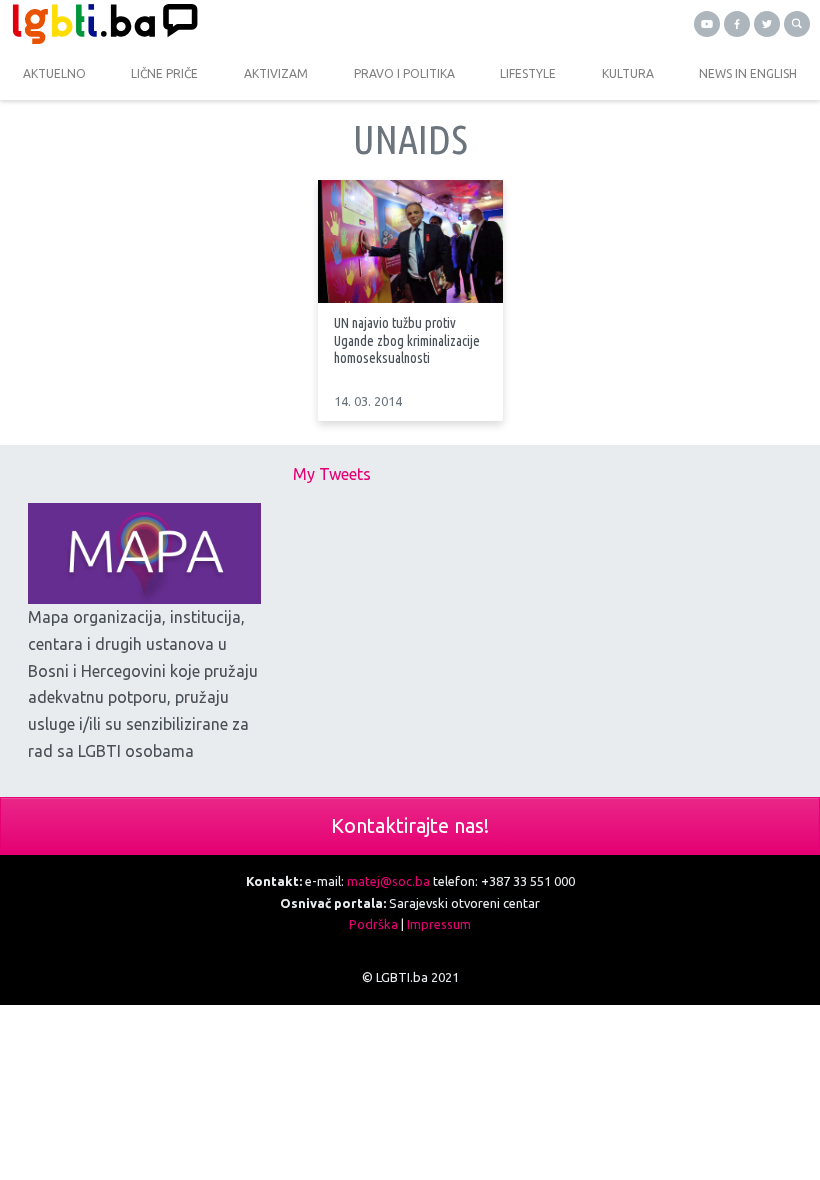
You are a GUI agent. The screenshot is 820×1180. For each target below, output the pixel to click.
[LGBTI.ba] (205, 24)
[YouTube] (707, 24)
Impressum (439, 924)
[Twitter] (767, 24)
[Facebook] (737, 24)
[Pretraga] (797, 24)
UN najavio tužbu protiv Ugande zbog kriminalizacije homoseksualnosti (407, 340)
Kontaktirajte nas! (410, 825)
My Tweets (332, 474)
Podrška (373, 924)
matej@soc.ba (388, 881)
